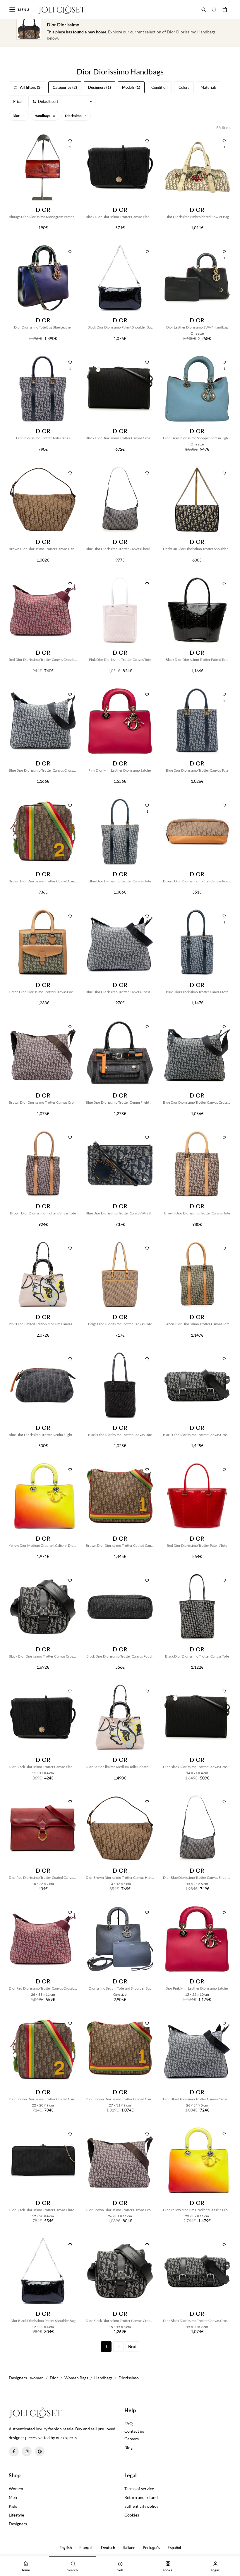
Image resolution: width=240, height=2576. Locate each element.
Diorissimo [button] (74, 116)
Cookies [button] (132, 2515)
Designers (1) (100, 87)
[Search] (204, 9)
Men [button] (13, 2497)
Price (17, 101)
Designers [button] (18, 2524)
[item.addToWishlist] (147, 140)
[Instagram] (27, 2451)
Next (132, 2347)
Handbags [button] (43, 116)
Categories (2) (65, 87)
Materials (209, 87)
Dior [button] (16, 116)
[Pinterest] (40, 2451)
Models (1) (131, 87)
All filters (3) (31, 87)
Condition (159, 87)
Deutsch (108, 2548)
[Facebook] (14, 2451)
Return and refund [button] (141, 2497)
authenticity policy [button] (141, 2506)
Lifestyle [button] (16, 2515)
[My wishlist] (214, 9)
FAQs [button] (129, 2423)
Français (86, 2548)
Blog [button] (128, 2447)
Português (151, 2548)
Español (174, 2548)
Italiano (129, 2548)
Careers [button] (132, 2439)
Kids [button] (13, 2506)
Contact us (134, 2431)
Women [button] (16, 2489)
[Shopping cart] (225, 9)
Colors (184, 87)
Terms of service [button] (139, 2489)
